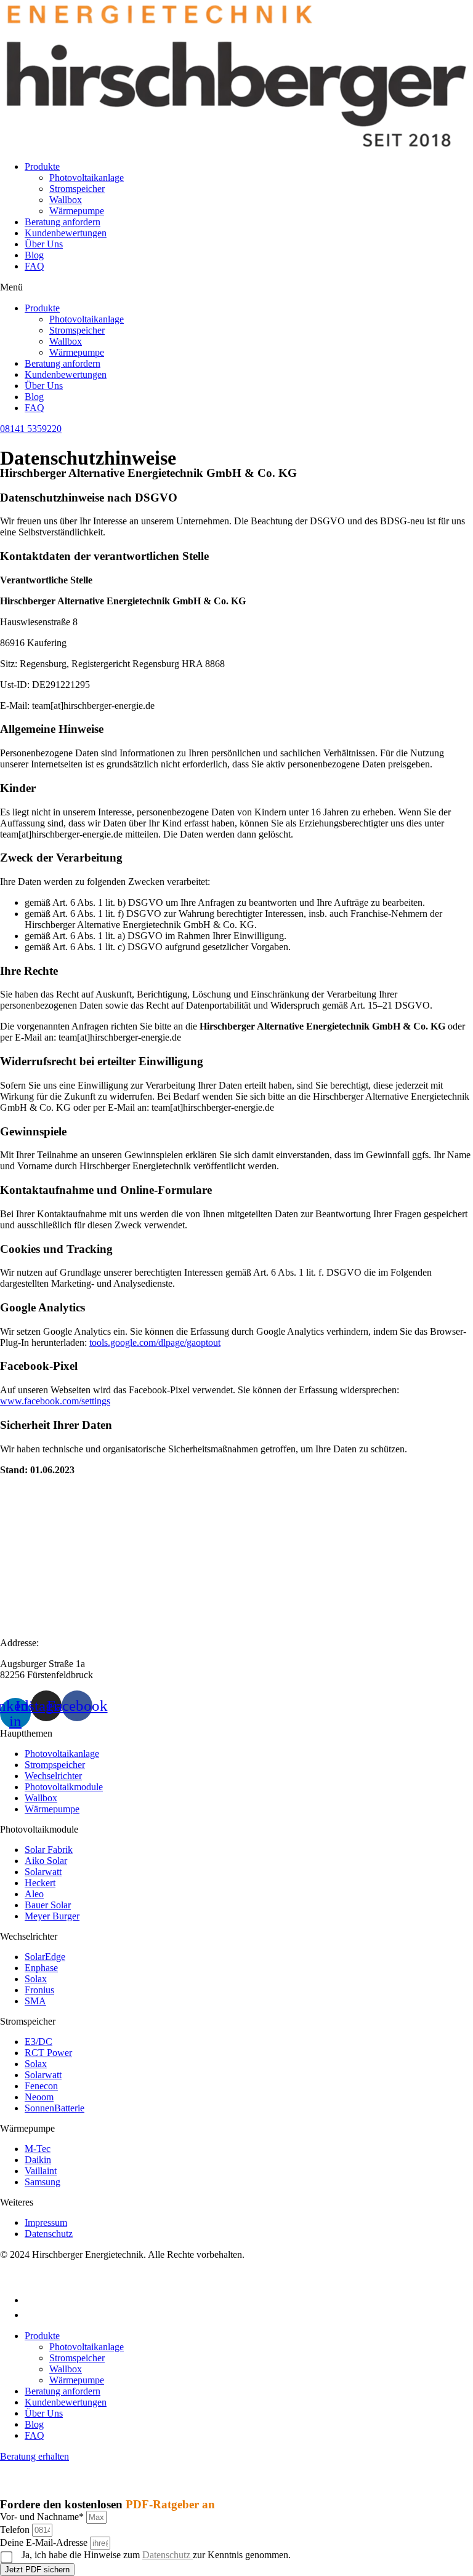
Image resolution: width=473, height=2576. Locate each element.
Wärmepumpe (77, 211)
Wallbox (66, 200)
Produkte (42, 166)
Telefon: (16, 1514)
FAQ (34, 266)
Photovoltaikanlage (87, 178)
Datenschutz (168, 2555)
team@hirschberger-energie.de (59, 1599)
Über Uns (44, 244)
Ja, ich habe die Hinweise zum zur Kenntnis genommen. (156, 2555)
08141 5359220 (31, 1534)
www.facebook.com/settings (55, 1401)
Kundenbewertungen (66, 233)
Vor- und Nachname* (43, 2517)
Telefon (16, 2530)
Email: (13, 1578)
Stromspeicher (77, 189)
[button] (236, 287)
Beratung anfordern (63, 222)
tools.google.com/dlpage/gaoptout (155, 1342)
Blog (34, 255)
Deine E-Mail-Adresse (45, 2542)
